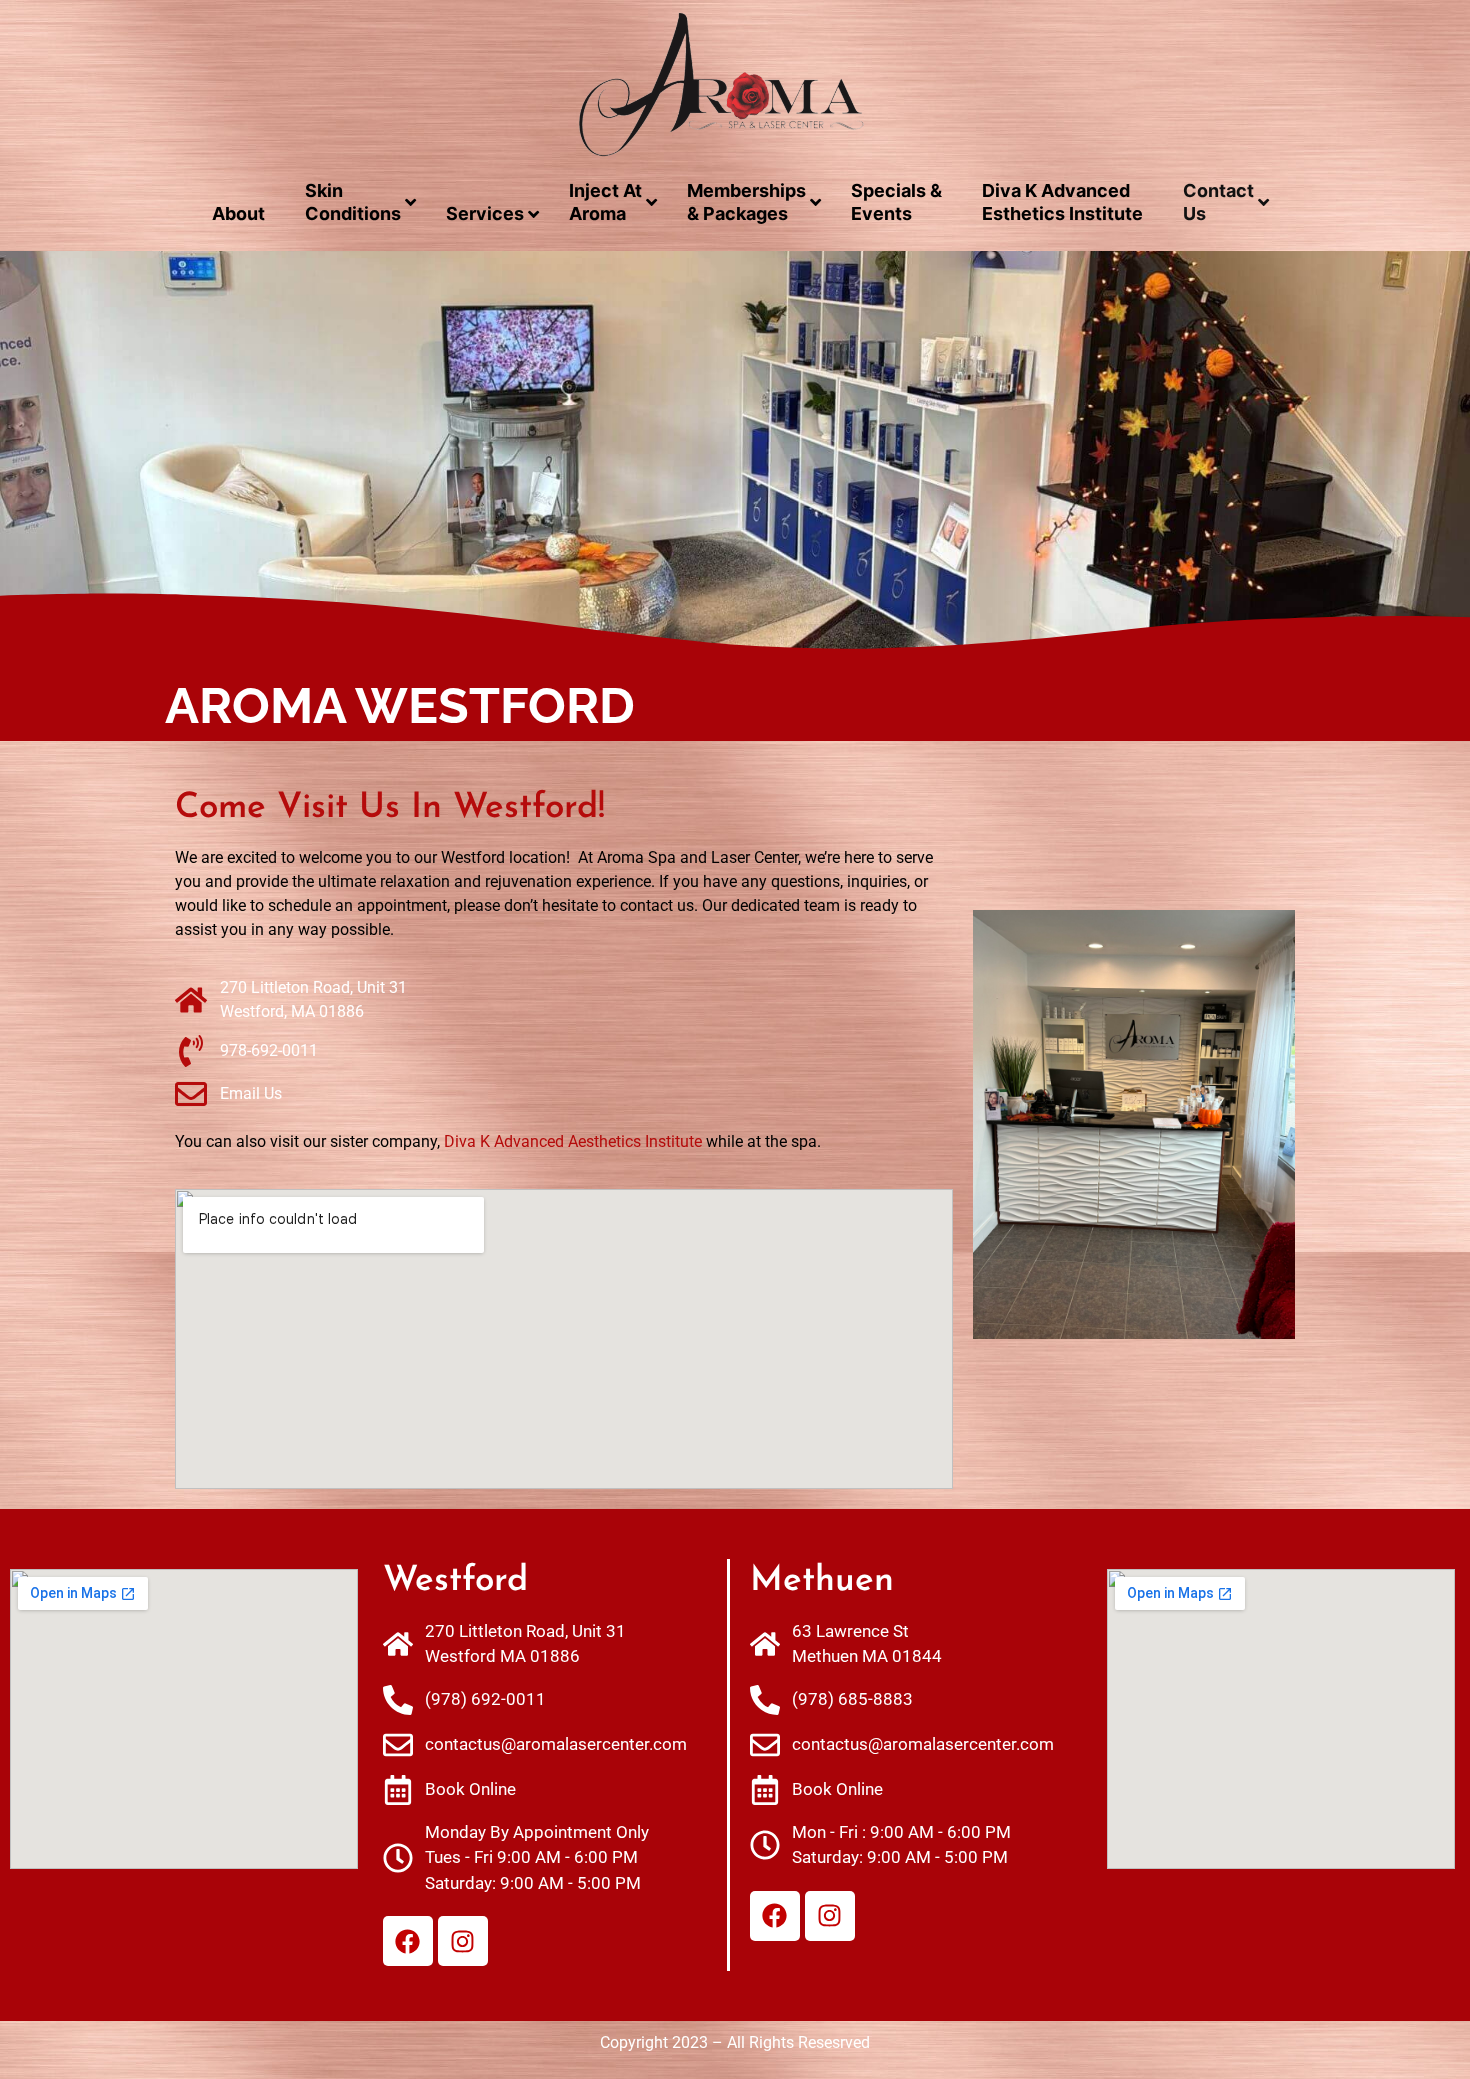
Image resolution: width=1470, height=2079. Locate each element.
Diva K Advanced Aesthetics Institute (573, 1141)
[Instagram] (463, 1941)
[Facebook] (408, 1941)
